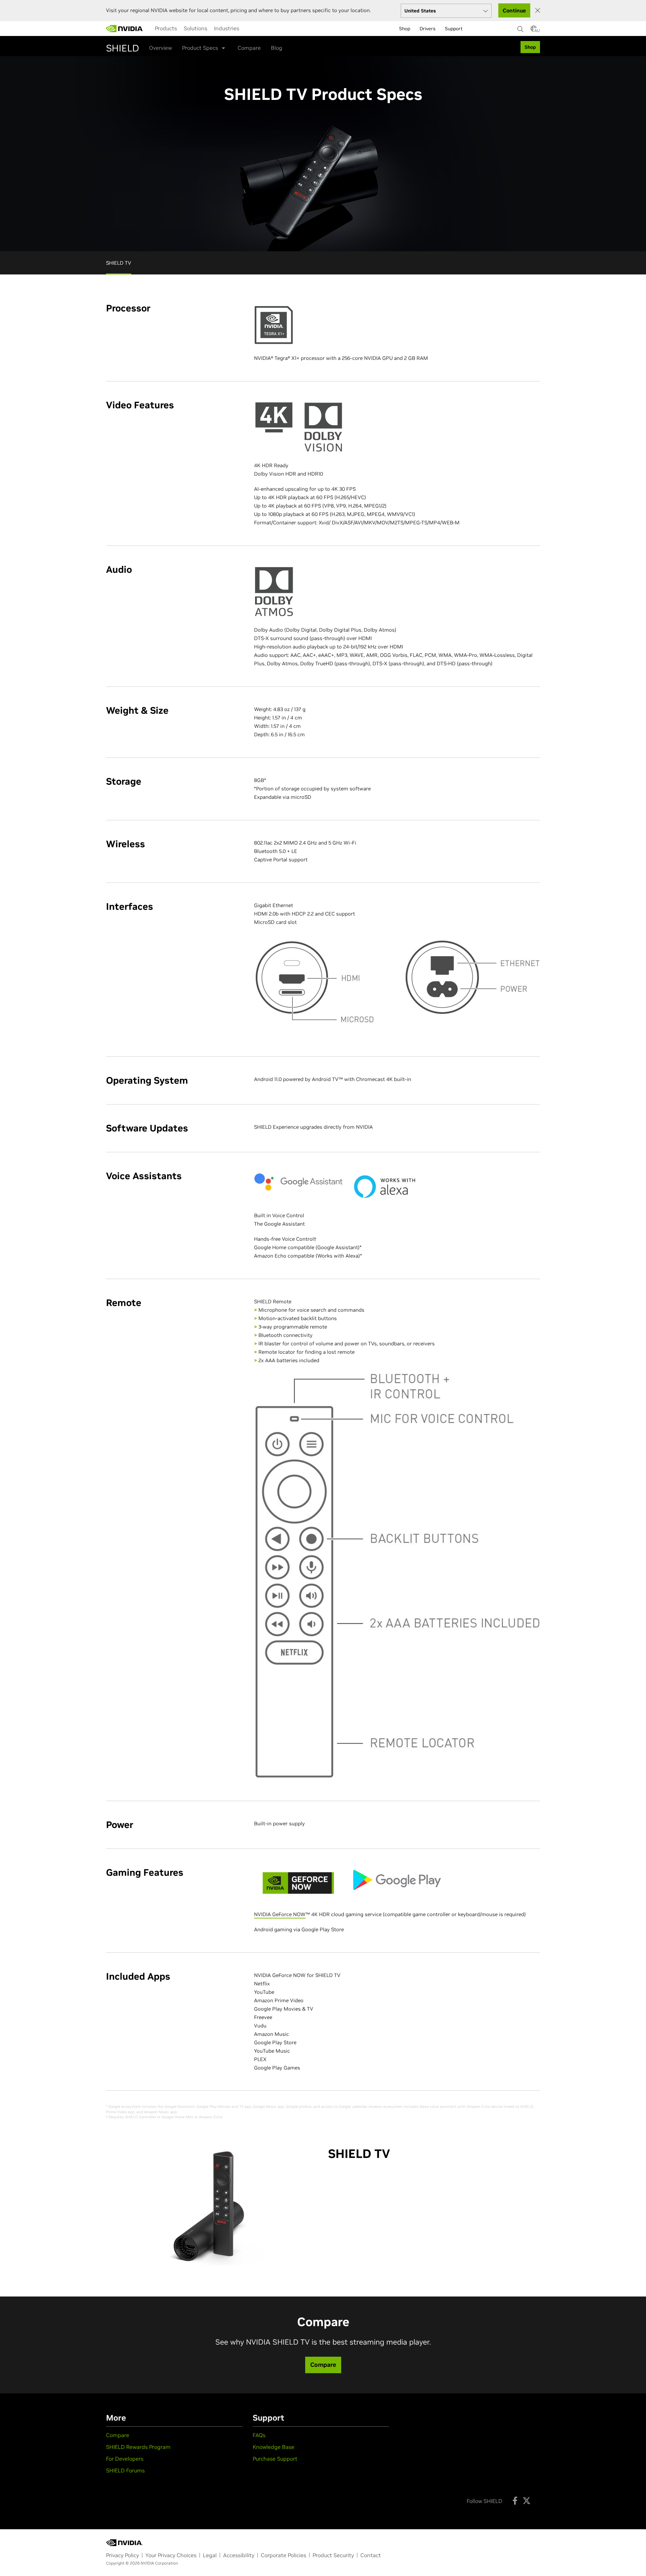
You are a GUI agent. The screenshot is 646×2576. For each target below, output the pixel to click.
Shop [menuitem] (405, 29)
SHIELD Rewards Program (138, 2447)
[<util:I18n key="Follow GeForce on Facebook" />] (515, 2501)
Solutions (195, 28)
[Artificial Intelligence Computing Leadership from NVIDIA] (124, 29)
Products (166, 28)
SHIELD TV (119, 263)
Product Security (333, 2555)
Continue (514, 10)
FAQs (259, 2435)
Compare (249, 48)
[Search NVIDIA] (521, 27)
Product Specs (200, 48)
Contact (371, 2555)
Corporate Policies (283, 2555)
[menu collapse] (248, 29)
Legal (210, 2555)
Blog (277, 48)
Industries (227, 28)
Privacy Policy (122, 2555)
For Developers (125, 2459)
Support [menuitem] (454, 29)
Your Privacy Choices (171, 2555)
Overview (160, 48)
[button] (534, 31)
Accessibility (239, 2555)
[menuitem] (166, 28)
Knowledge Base (274, 2447)
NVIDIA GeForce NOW (280, 1914)
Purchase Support (275, 2459)
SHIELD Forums (125, 2470)
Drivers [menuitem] (427, 29)
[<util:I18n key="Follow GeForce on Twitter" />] (527, 2501)
